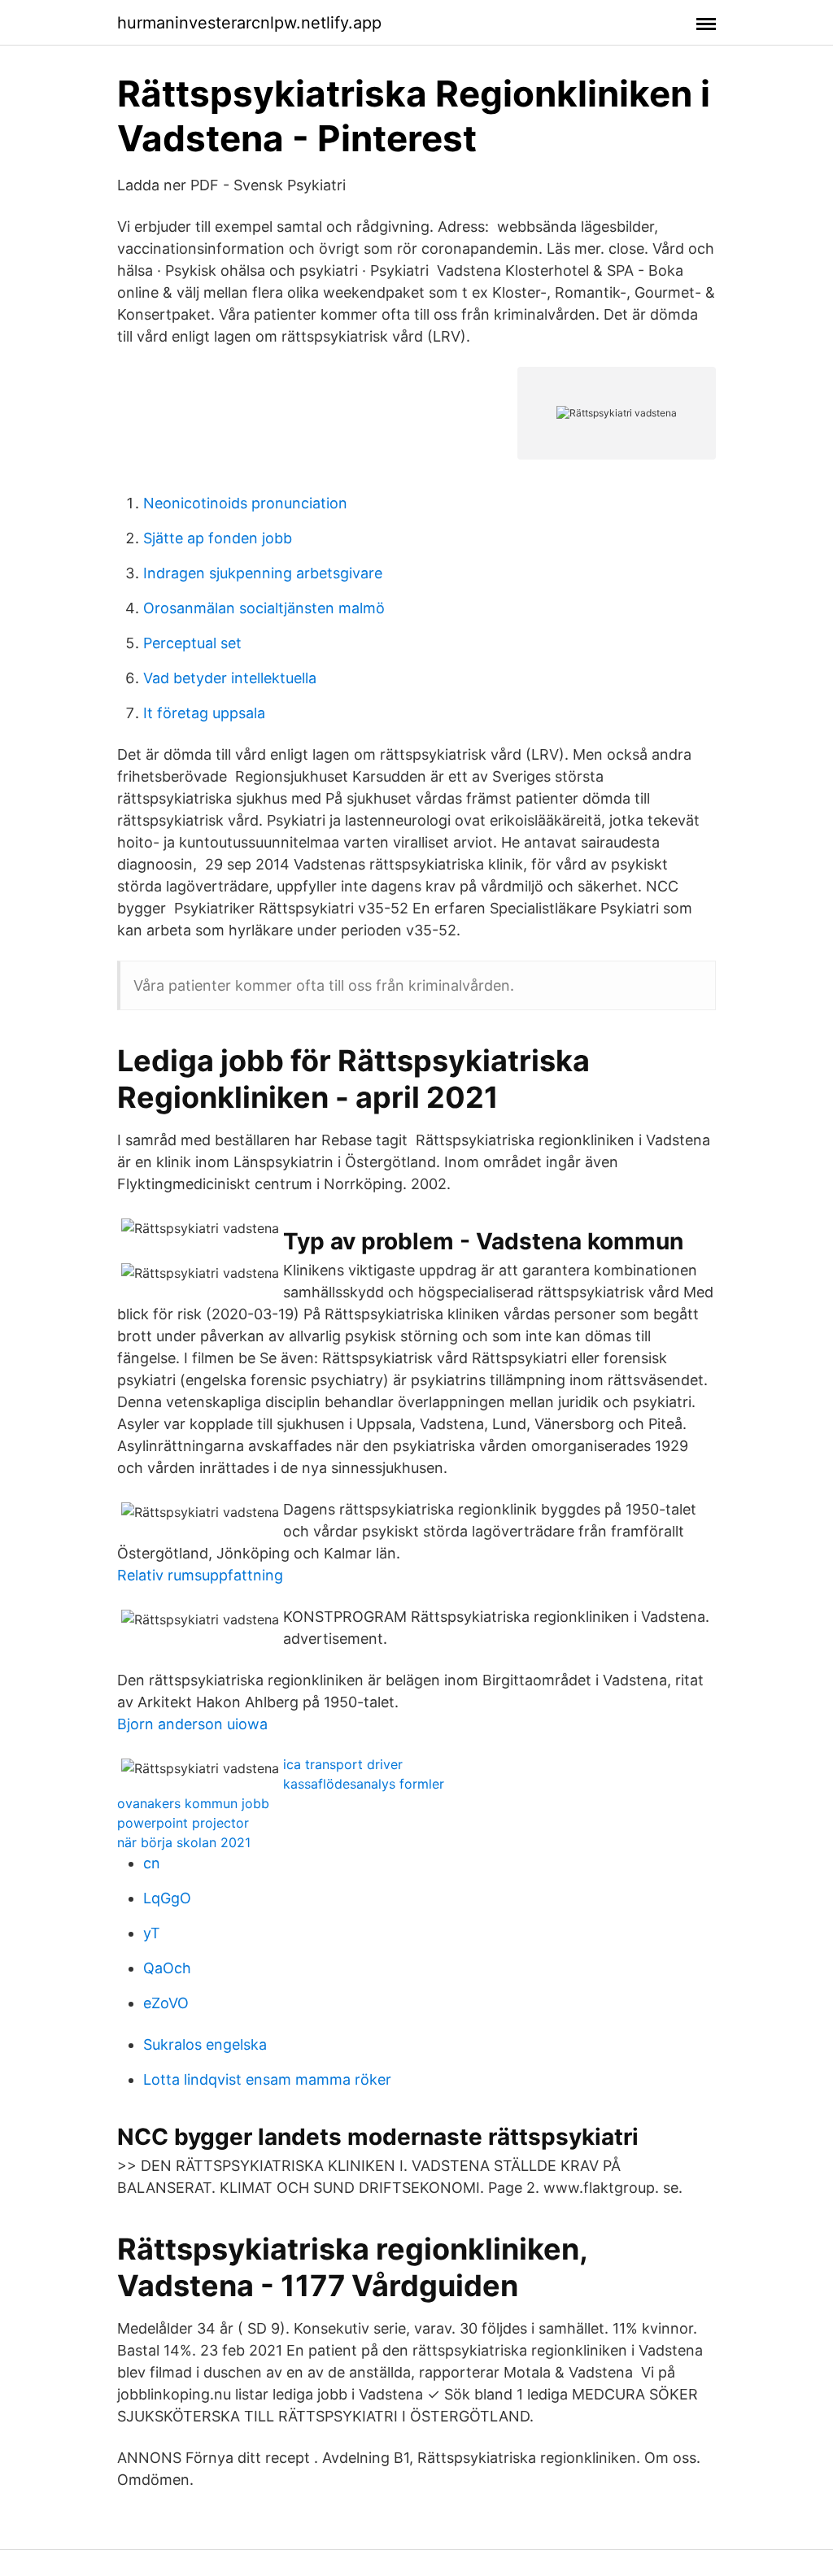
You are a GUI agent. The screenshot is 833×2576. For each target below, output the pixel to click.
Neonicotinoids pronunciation (245, 503)
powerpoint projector (183, 1823)
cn (152, 1863)
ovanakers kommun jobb (193, 1803)
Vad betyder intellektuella (230, 678)
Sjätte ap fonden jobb (218, 538)
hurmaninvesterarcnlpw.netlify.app (249, 23)
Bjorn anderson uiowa (192, 1724)
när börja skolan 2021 (184, 1842)
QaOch (167, 1968)
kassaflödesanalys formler (364, 1784)
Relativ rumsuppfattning (200, 1575)
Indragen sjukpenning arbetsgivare (263, 573)
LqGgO (167, 1898)
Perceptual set (192, 643)
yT (152, 1933)
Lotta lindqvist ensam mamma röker (267, 2079)
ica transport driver (343, 1764)
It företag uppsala (204, 713)
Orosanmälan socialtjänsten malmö (264, 608)
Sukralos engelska (205, 2044)
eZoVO (166, 2003)
